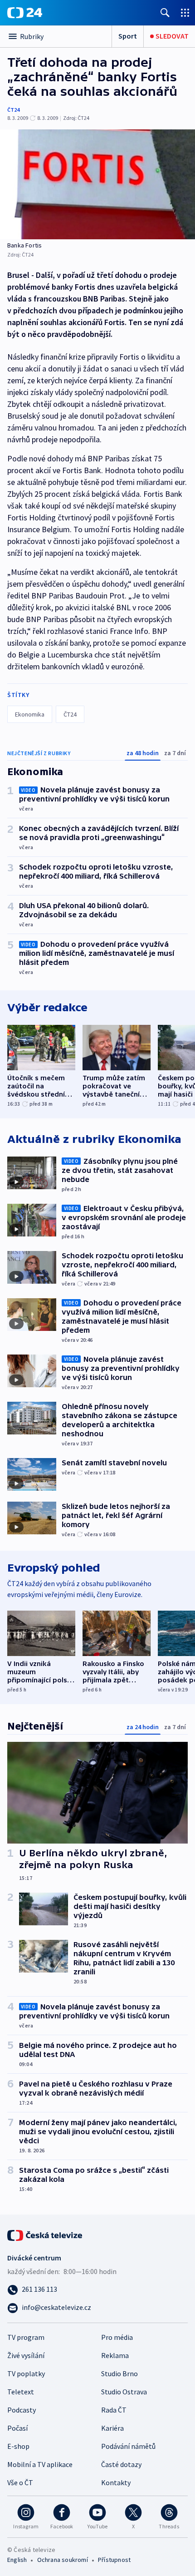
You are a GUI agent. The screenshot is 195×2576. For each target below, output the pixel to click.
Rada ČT (114, 2410)
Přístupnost (114, 2560)
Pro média (117, 2337)
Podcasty (22, 2410)
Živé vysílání (26, 2355)
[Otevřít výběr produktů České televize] (185, 12)
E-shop (18, 2446)
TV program (26, 2337)
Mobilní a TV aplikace (40, 2464)
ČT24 (13, 110)
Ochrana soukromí (63, 2560)
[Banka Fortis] (97, 184)
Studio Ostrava (124, 2392)
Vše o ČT (20, 2482)
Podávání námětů (128, 2446)
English (17, 2560)
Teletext (21, 2392)
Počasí (17, 2428)
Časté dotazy (121, 2464)
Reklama (115, 2355)
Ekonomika (30, 714)
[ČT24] (25, 13)
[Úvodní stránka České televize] (45, 2235)
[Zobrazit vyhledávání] (165, 12)
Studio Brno (119, 2373)
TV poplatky (26, 2373)
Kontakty (116, 2482)
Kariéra (112, 2428)
